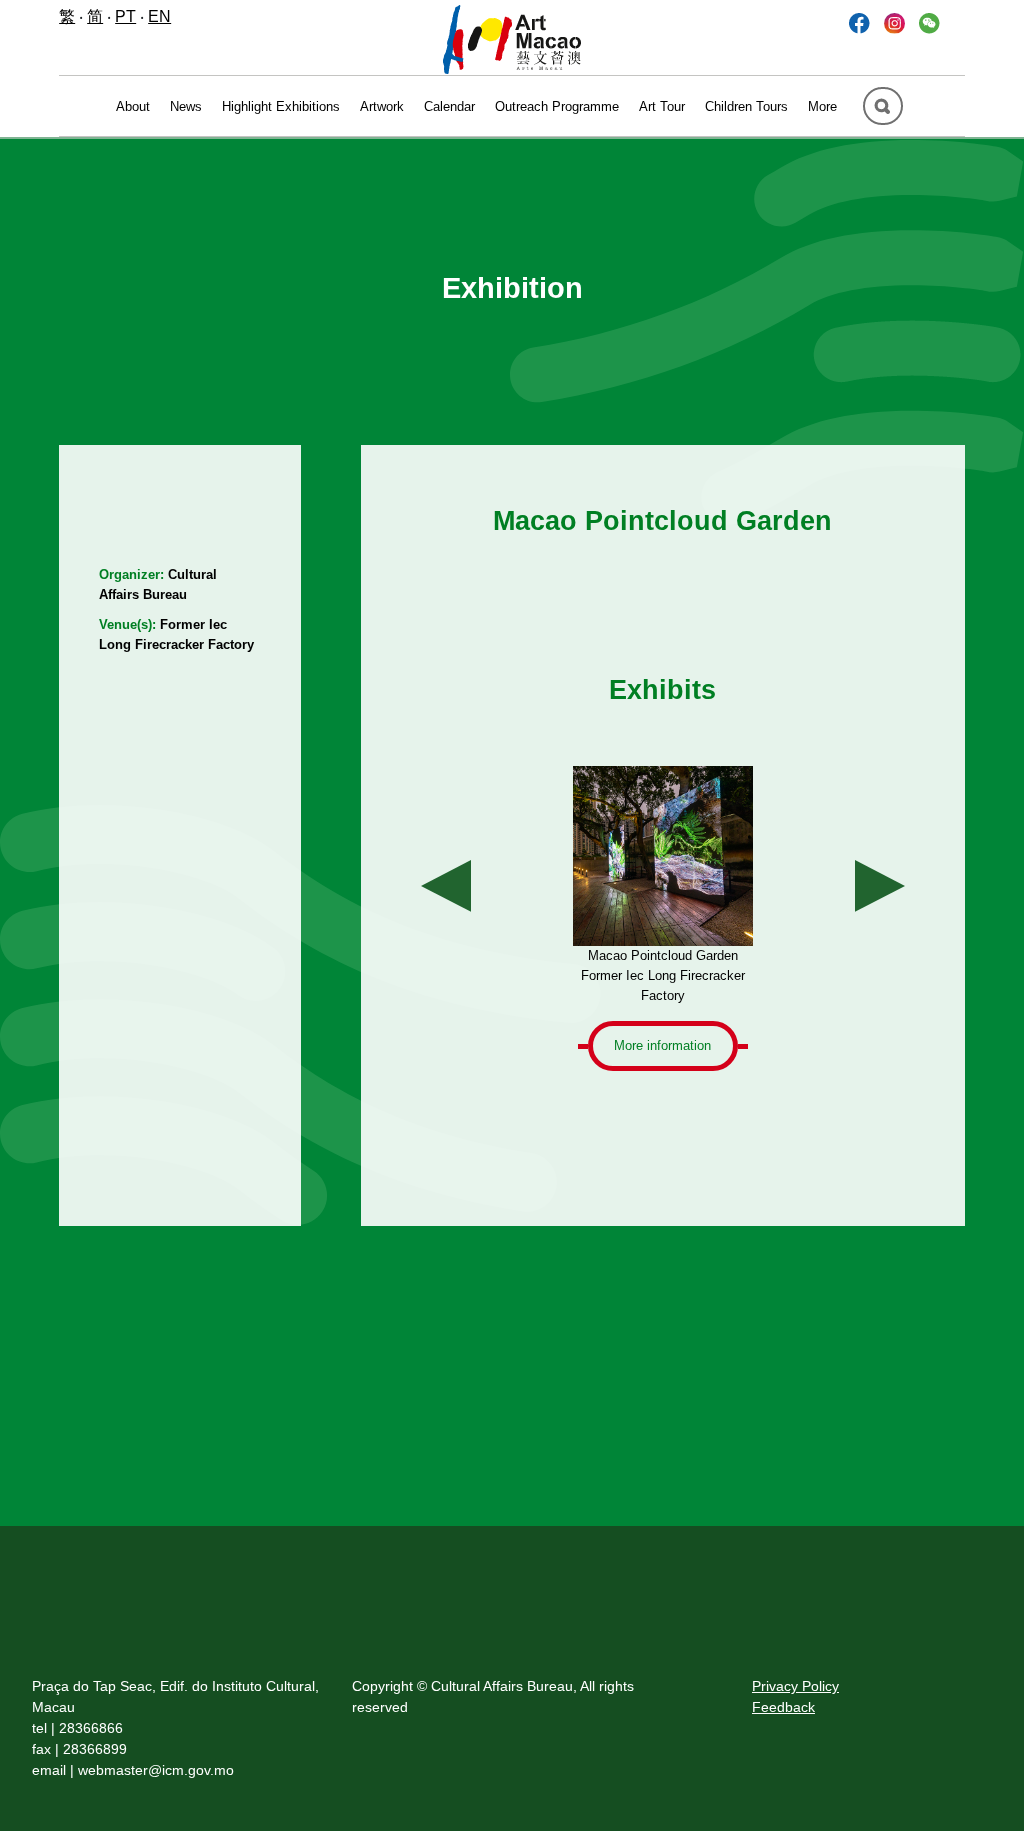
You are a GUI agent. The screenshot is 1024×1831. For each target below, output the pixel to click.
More (822, 106)
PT (125, 16)
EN (159, 16)
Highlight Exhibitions (281, 106)
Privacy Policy (795, 1686)
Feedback (783, 1707)
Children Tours (746, 106)
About (133, 106)
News (186, 106)
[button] (929, 22)
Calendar (449, 106)
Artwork (382, 106)
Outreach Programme (557, 106)
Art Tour (662, 106)
